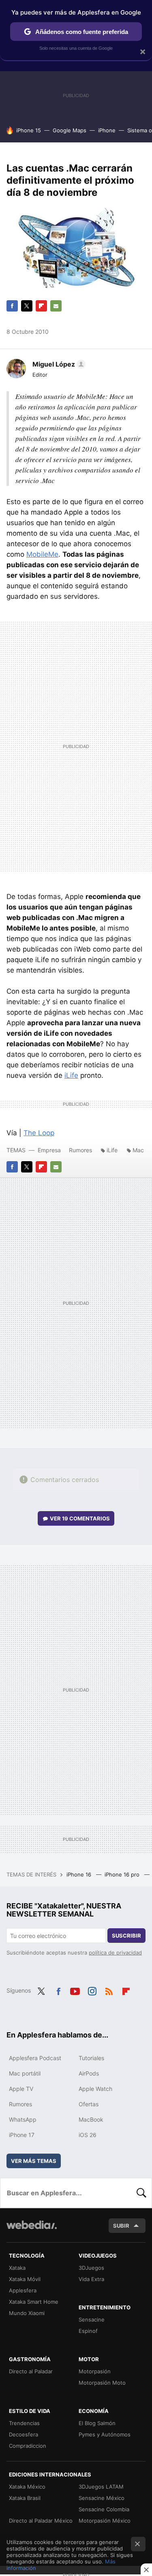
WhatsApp (23, 2119)
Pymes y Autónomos (105, 2434)
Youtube (75, 1990)
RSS (109, 1990)
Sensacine (92, 2319)
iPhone (107, 130)
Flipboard (41, 306)
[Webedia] (32, 2230)
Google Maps (70, 130)
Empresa (49, 1150)
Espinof (88, 2331)
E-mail (56, 306)
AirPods (89, 2073)
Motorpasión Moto (102, 2383)
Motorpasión (95, 2371)
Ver (80, 1518)
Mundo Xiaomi (27, 2313)
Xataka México (27, 2487)
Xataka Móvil (25, 2279)
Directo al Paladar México (41, 2521)
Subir (121, 2226)
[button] (58, 364)
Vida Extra (91, 2279)
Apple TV (21, 2089)
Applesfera (23, 2290)
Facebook (12, 306)
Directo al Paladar (31, 2371)
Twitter (27, 306)
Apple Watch (95, 2089)
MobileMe (42, 554)
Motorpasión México (105, 2521)
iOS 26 (88, 2135)
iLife (71, 1075)
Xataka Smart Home (34, 2302)
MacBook (91, 2119)
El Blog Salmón (97, 2423)
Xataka (17, 2268)
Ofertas (89, 2104)
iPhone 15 (29, 130)
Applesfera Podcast (35, 2058)
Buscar (141, 2193)
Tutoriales (91, 2058)
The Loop (39, 1133)
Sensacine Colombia (104, 2509)
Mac (138, 1150)
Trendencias (24, 2423)
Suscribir (126, 1936)
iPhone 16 (80, 1874)
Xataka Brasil (25, 2498)
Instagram (92, 1990)
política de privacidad (115, 1953)
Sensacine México (102, 2498)
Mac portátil (25, 2073)
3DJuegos (91, 2268)
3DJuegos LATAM (101, 2487)
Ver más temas (34, 2161)
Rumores (80, 1150)
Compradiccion (28, 2446)
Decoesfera (24, 2434)
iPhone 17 (22, 2135)
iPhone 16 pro (123, 1874)
